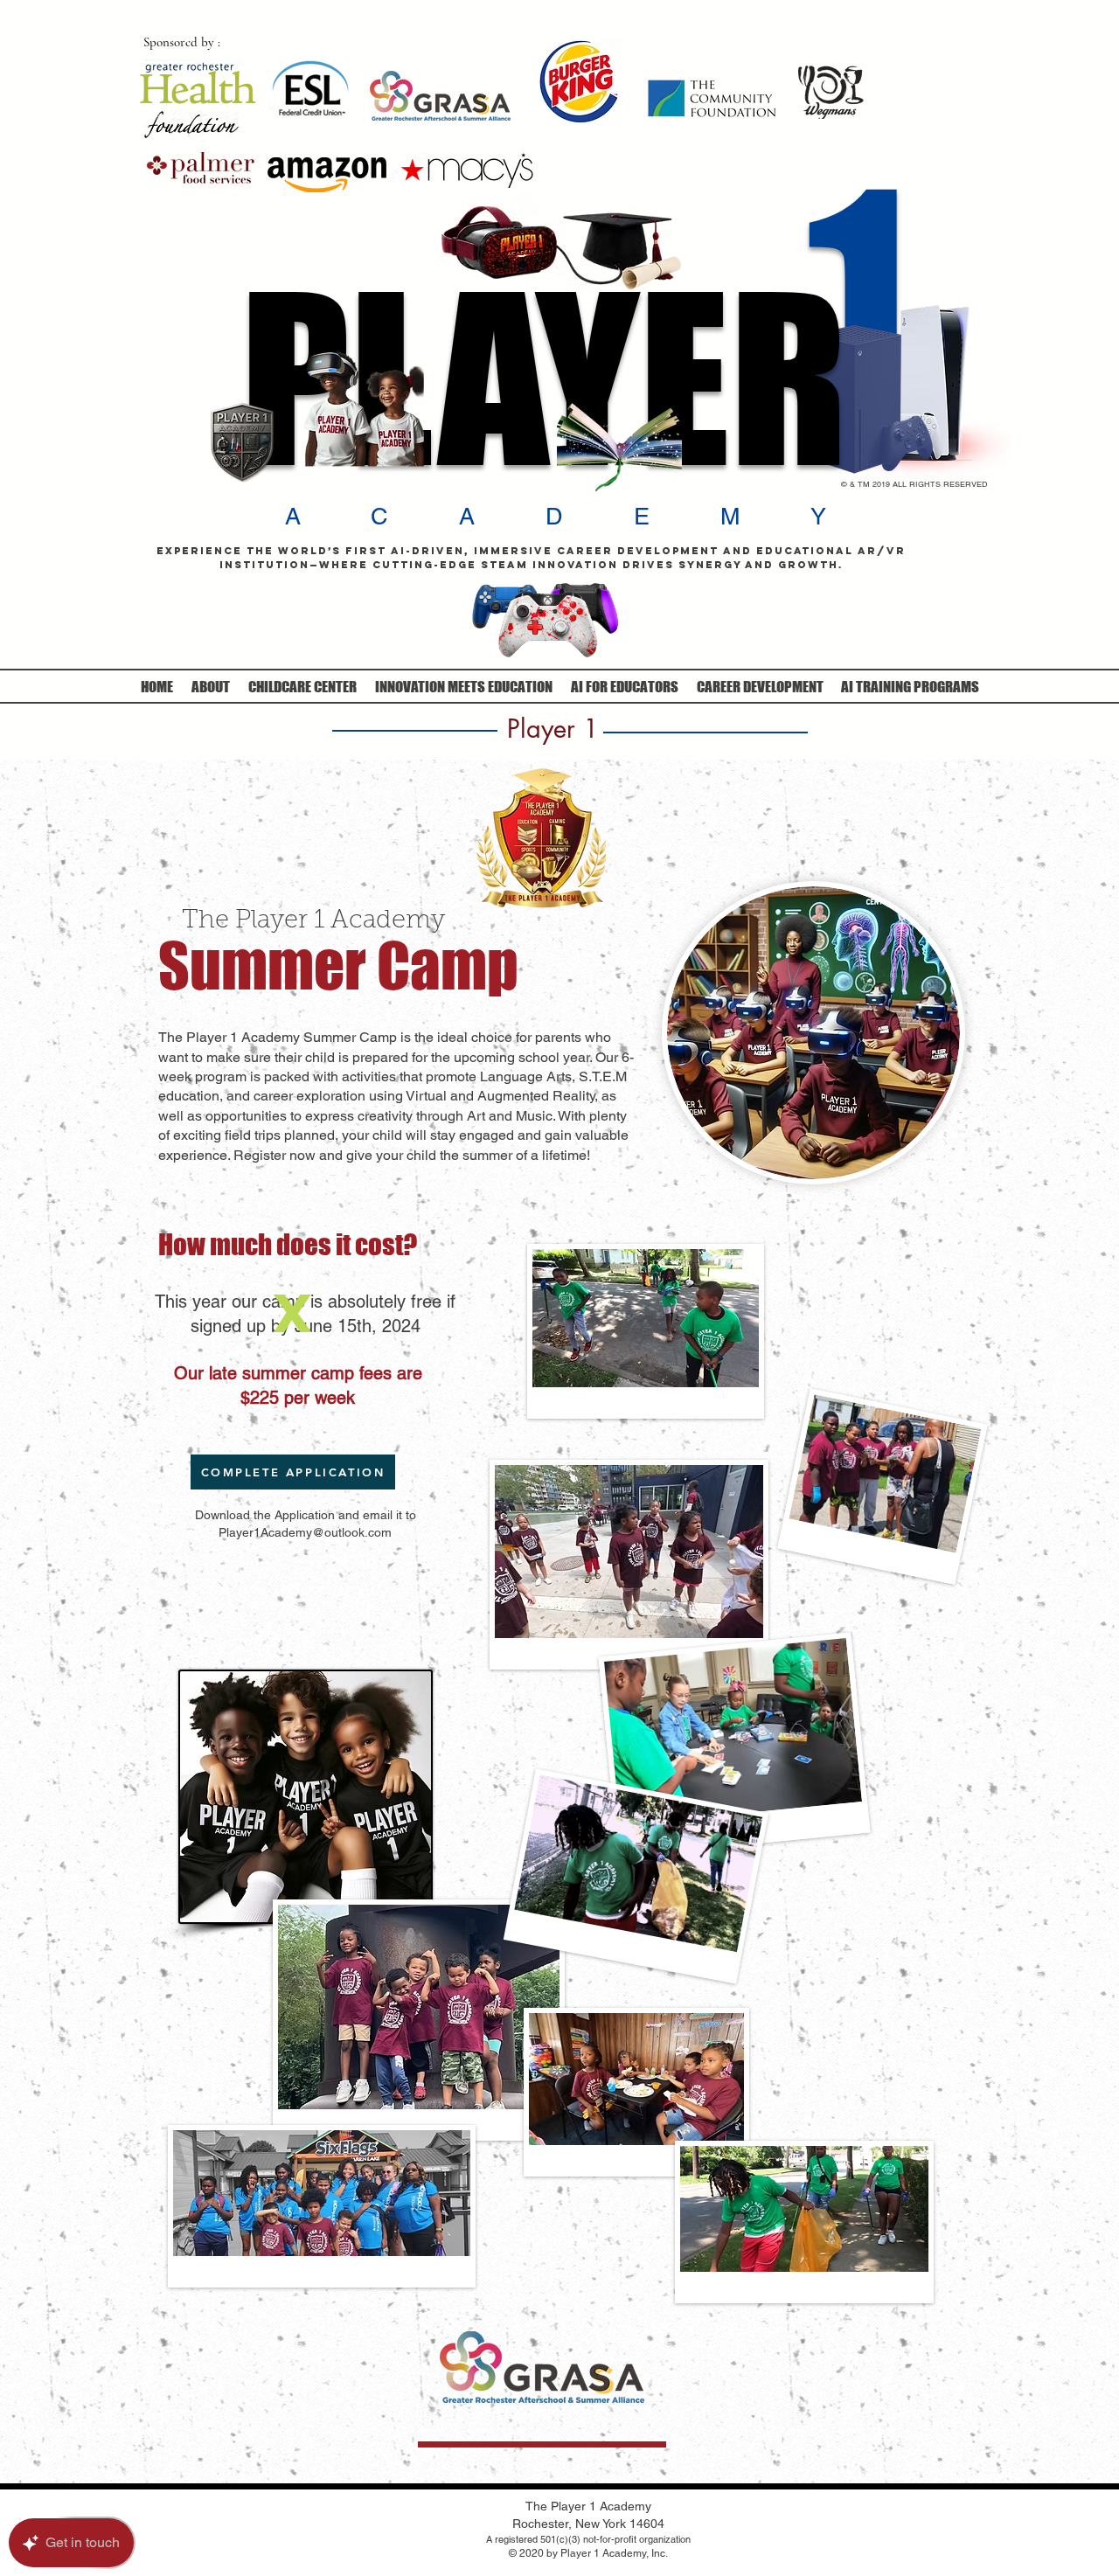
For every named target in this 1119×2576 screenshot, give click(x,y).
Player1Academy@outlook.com (305, 1532)
